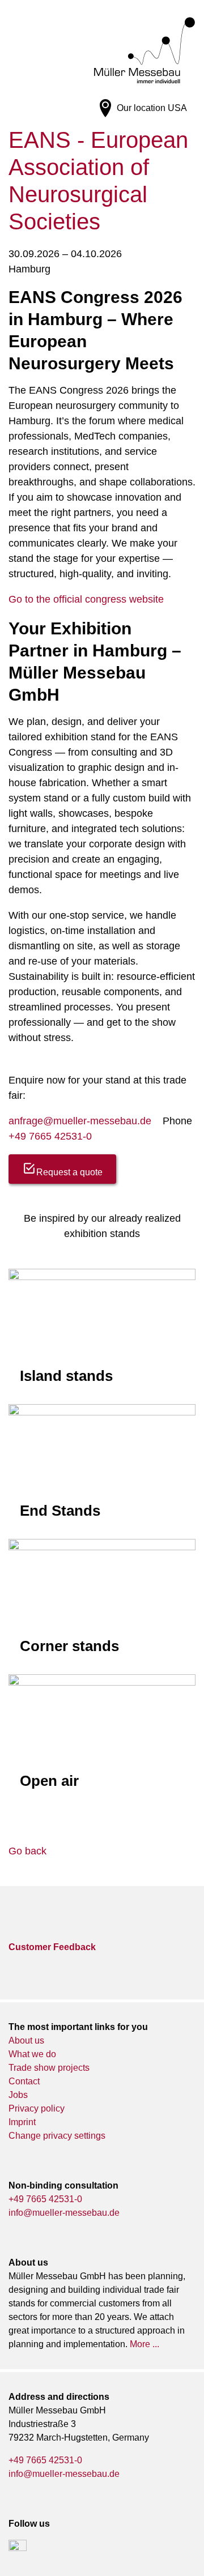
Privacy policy (37, 2108)
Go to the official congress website (86, 599)
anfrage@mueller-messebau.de (80, 1121)
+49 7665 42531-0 (50, 1136)
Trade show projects (49, 2068)
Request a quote (69, 1172)
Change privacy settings (57, 2136)
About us (26, 2040)
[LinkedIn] (18, 2549)
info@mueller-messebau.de (64, 2213)
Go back (27, 1851)
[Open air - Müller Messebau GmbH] (102, 1738)
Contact (24, 2081)
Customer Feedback (52, 1947)
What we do (32, 2054)
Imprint (22, 2122)
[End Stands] (102, 1466)
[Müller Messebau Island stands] (102, 1331)
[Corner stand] (102, 1601)
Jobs (18, 2095)
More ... (144, 2344)
